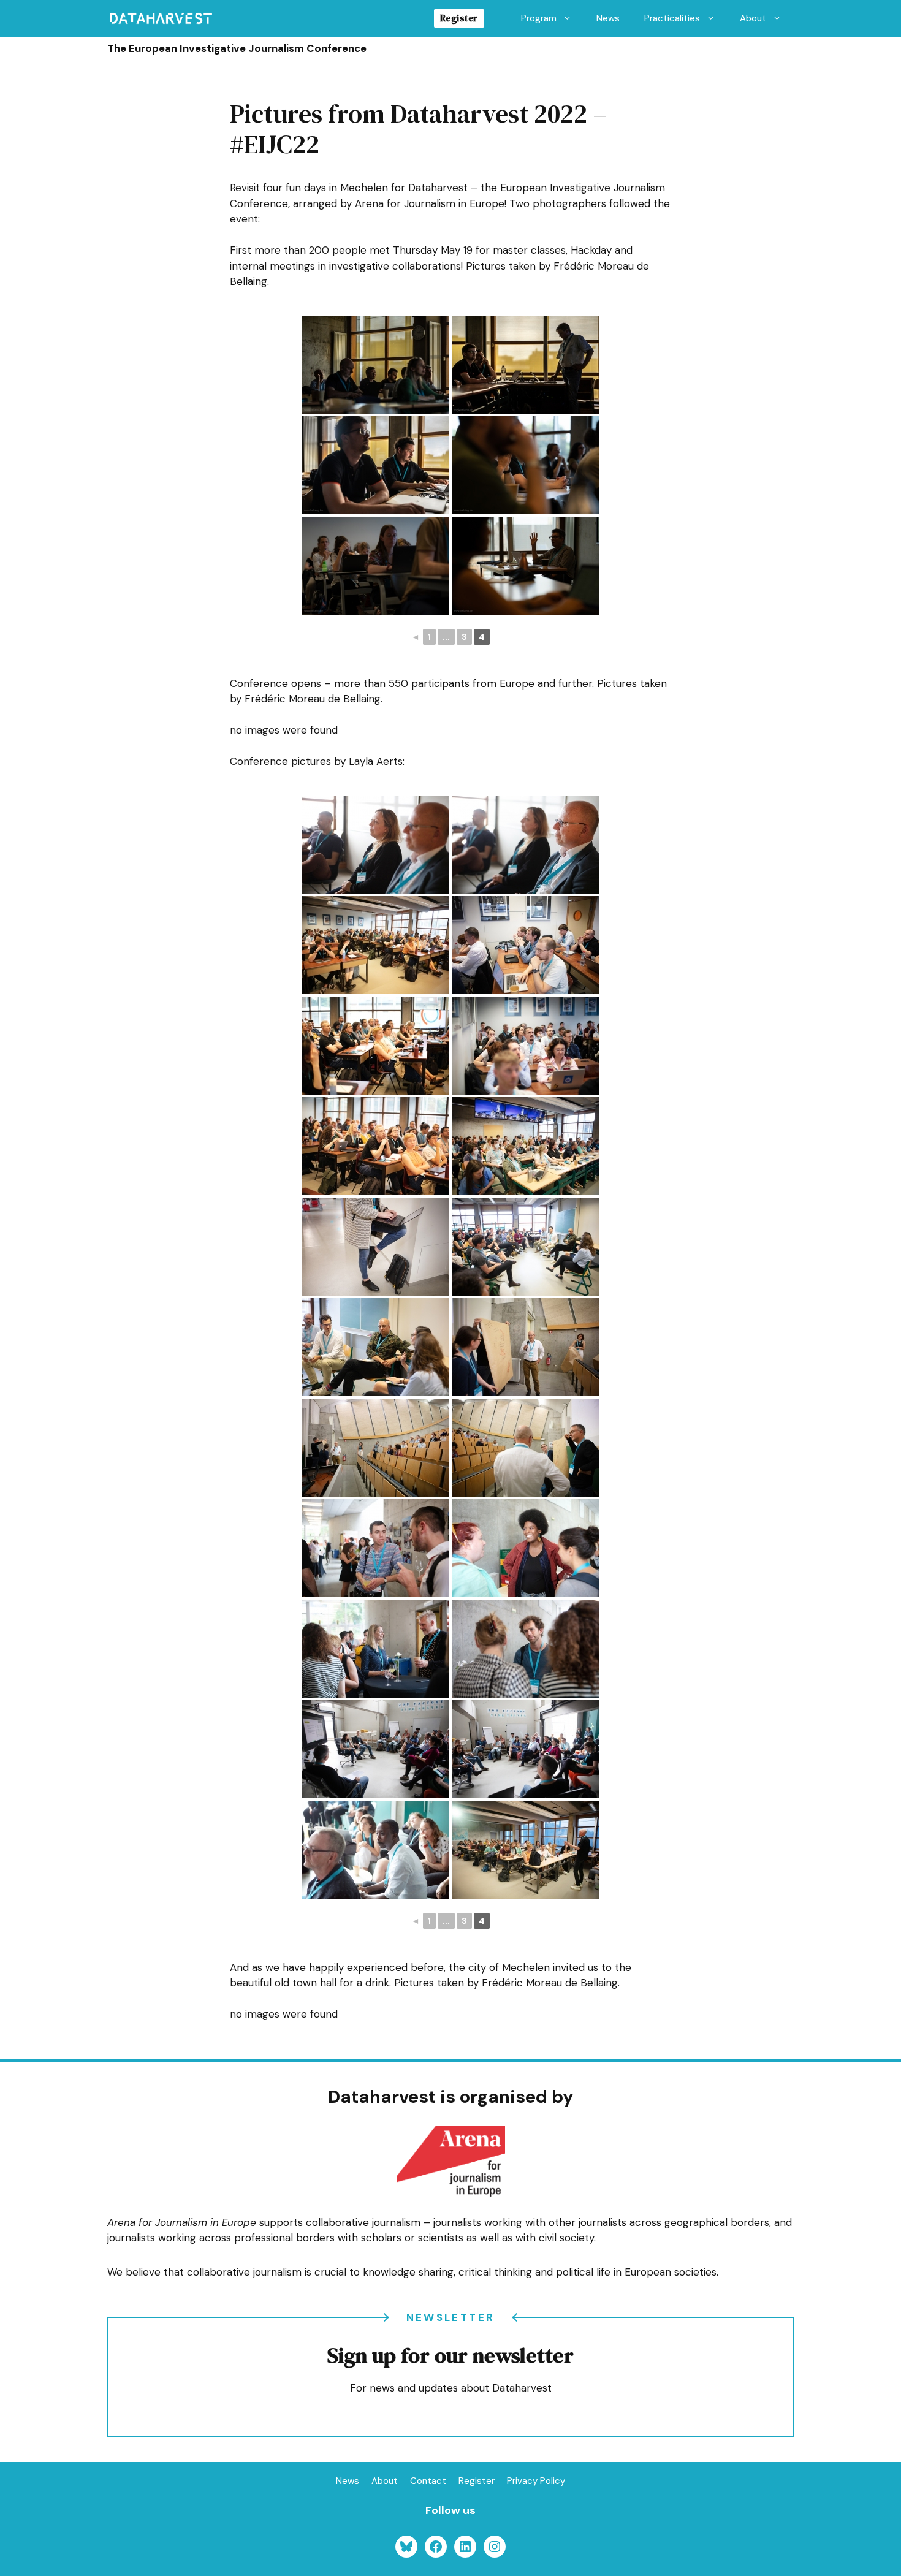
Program (539, 18)
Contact (428, 2481)
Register (459, 18)
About (753, 18)
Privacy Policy (536, 2481)
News (608, 18)
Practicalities (672, 18)
